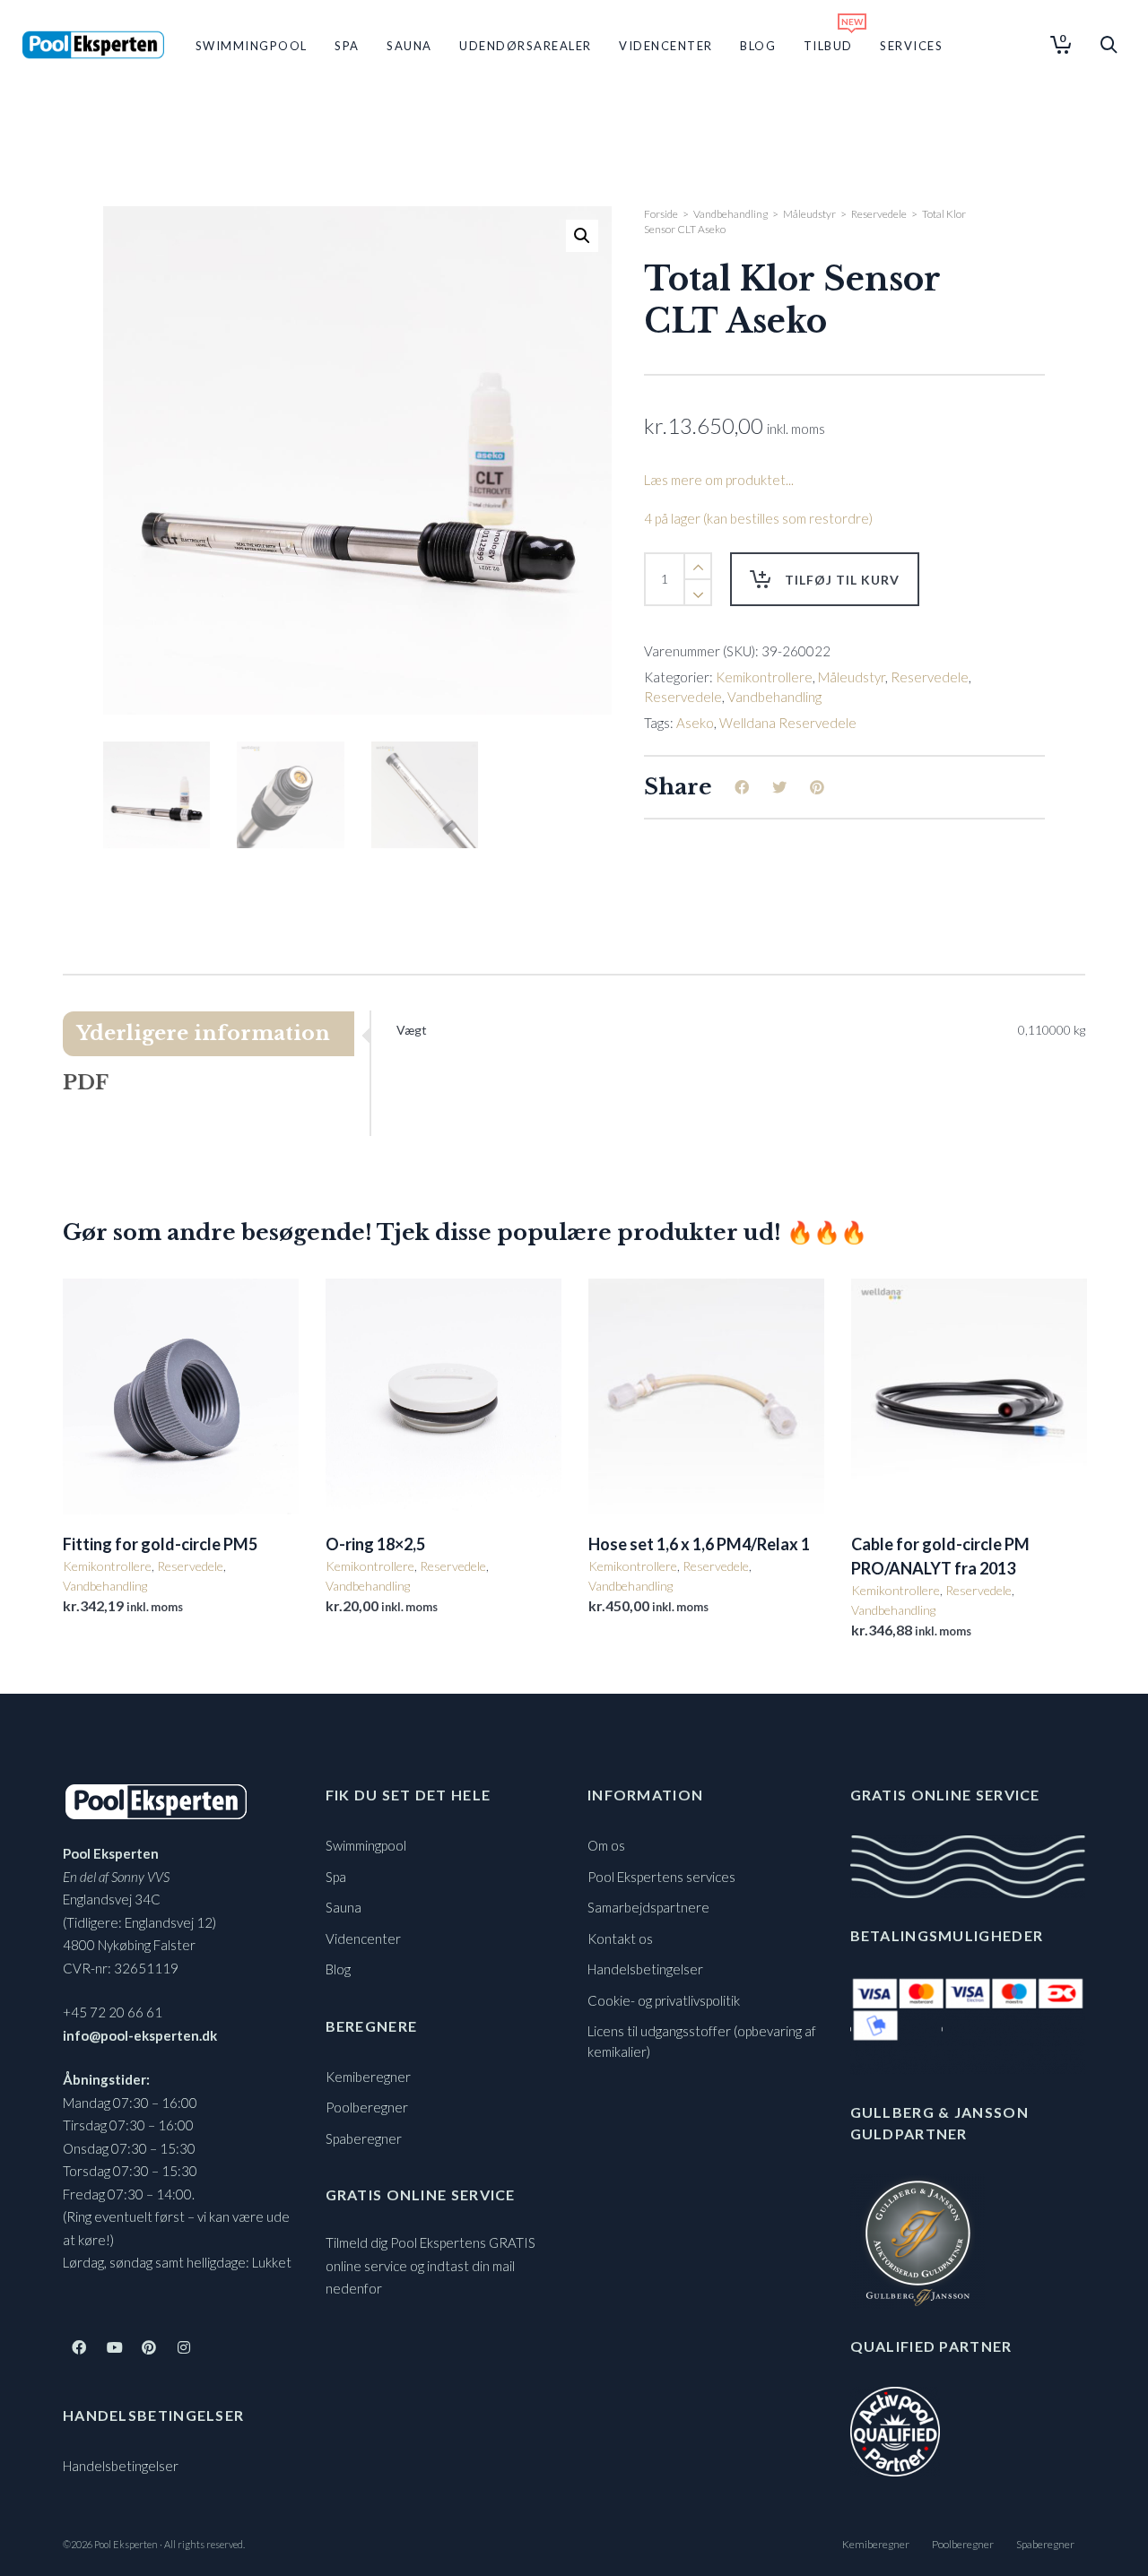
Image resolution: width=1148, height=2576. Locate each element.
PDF (86, 1083)
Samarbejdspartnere (648, 1907)
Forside (661, 214)
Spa (336, 1877)
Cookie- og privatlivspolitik (664, 2000)
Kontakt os (620, 1939)
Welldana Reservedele (788, 723)
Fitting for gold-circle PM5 (160, 1544)
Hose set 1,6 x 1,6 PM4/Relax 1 (699, 1544)
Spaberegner (364, 2138)
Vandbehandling (731, 214)
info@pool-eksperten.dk (140, 2035)
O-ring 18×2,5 (375, 1544)
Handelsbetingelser (121, 2466)
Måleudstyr (809, 214)
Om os (606, 1845)
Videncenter (363, 1939)
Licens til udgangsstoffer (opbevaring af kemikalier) (702, 2041)
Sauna (344, 1907)
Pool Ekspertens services (661, 1877)
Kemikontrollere (764, 677)
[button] (582, 236)
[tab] (216, 1034)
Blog (338, 1969)
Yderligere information (203, 1033)
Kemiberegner (368, 2077)
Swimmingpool (366, 1845)
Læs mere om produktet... (719, 480)
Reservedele (879, 214)
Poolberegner (367, 2107)
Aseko (695, 723)
